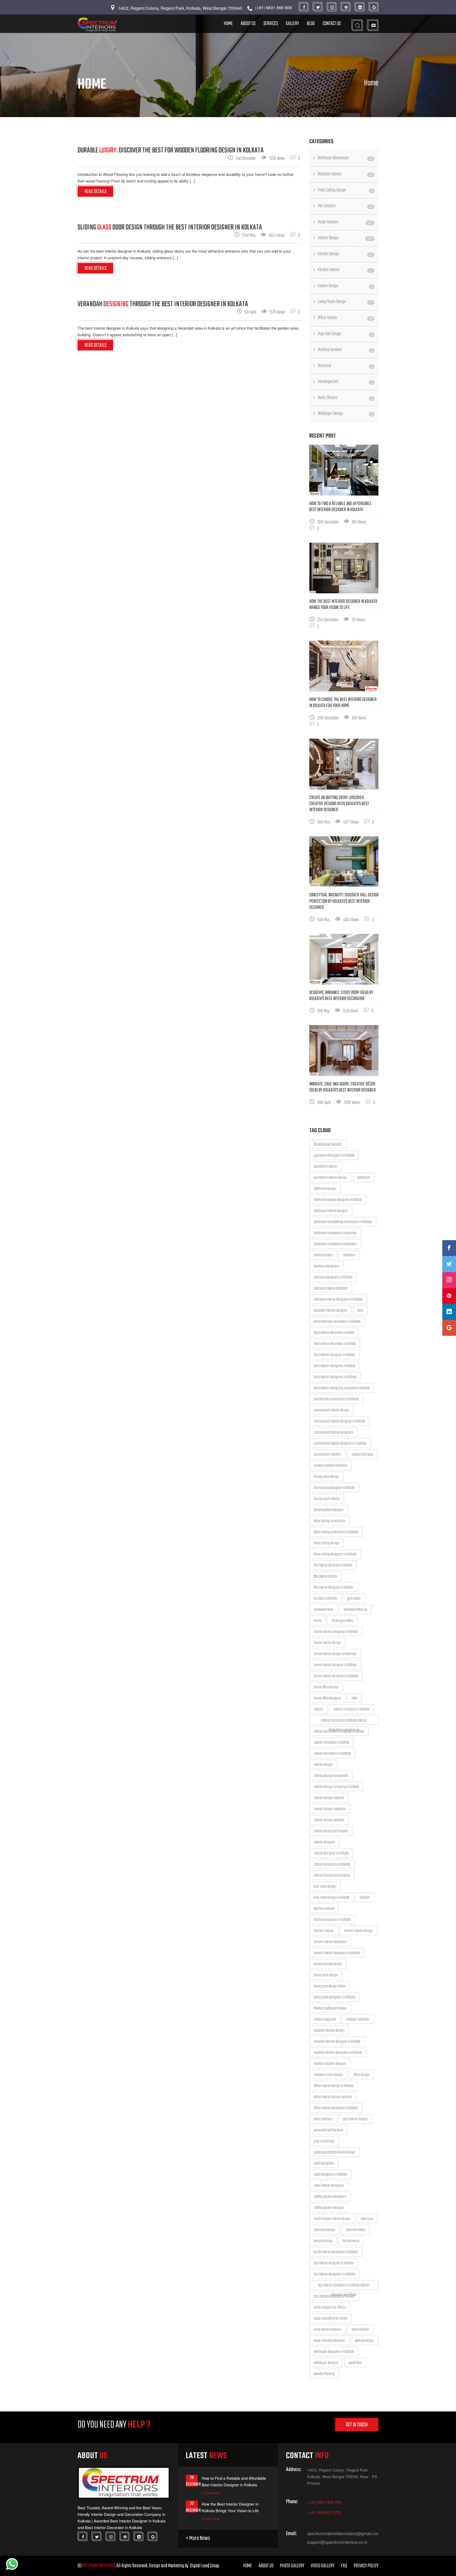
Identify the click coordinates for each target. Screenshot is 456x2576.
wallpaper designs (326, 2363)
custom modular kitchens (330, 1466)
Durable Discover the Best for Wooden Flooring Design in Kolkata (171, 150)
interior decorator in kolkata (332, 1743)
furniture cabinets (325, 1599)
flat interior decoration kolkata (333, 1565)
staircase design (325, 2230)
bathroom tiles (323, 1255)
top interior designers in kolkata (334, 2274)
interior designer (325, 1842)
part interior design (355, 2119)
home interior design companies (335, 1654)
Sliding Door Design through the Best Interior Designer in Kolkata (170, 227)
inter (355, 1698)
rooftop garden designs (329, 2208)
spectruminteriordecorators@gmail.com (343, 2534)
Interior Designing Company (332, 1876)
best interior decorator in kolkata (335, 1344)
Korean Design (345, 286)
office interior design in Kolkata (334, 2086)
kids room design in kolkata (332, 1898)
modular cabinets (358, 2020)
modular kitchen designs (330, 2064)
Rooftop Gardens (345, 350)
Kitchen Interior (345, 270)
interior (319, 1709)
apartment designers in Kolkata (334, 1156)
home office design (326, 1687)
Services (271, 24)
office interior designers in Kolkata (336, 2108)
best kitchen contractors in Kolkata (336, 1399)
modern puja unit (325, 2020)
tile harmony (351, 2241)
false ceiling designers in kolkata (335, 1554)
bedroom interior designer (331, 1289)
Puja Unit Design (345, 334)
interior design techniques (331, 1831)
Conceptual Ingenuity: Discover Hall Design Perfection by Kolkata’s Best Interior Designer (344, 901)
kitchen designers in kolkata (332, 1920)
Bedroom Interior (345, 174)
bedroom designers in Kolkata (333, 1277)
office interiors (323, 2119)
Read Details (95, 192)
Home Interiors (345, 222)
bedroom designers (327, 1266)
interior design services (329, 1820)
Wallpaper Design (345, 414)
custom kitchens (362, 1455)
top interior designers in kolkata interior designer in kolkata (344, 2286)
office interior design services (333, 2097)
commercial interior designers (334, 1433)
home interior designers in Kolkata (336, 1676)
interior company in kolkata (351, 1709)
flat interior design (326, 1577)
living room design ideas (330, 1986)
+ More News (198, 2538)
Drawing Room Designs (329, 1510)
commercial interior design (331, 1410)
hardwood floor (324, 1610)
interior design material (329, 1798)
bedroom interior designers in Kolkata (338, 1300)
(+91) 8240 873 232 (324, 2512)
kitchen (365, 1898)
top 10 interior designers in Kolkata (336, 2252)
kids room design (325, 1887)
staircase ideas (356, 2230)
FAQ (344, 2566)
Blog (311, 24)
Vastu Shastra (345, 398)
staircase (367, 2219)
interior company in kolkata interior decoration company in (344, 1721)
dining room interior (327, 1499)
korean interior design (358, 1931)
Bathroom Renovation (345, 158)
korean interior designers (330, 1942)
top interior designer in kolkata (334, 2263)
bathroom (364, 1178)
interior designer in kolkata (331, 1853)
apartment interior (326, 1167)
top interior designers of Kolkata (334, 2296)
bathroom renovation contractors (335, 1244)
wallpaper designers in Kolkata (334, 2352)
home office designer (327, 1698)
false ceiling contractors (329, 1521)
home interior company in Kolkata (336, 1632)
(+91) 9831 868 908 (324, 2502)
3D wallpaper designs (328, 1145)
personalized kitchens (329, 2130)
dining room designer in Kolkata (334, 1488)
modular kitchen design (329, 2031)
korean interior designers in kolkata (337, 1953)
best (360, 1311)
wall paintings (365, 2341)
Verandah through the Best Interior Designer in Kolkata (163, 304)
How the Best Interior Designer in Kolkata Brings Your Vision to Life (343, 605)
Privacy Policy (366, 2566)
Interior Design (345, 238)
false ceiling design (326, 1543)
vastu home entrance (327, 2330)
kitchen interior (324, 1931)
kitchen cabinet (324, 1909)
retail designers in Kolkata (331, 2175)
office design (361, 2075)
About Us (248, 24)
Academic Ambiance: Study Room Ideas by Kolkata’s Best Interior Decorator (341, 996)
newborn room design (328, 2075)
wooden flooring (324, 2374)
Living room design (326, 1975)
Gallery (292, 24)
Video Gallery (323, 2566)
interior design (323, 1765)
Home (228, 24)
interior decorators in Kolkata (332, 1754)
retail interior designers (329, 2186)
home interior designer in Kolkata (335, 1665)
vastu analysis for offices (330, 2308)
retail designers (324, 2164)
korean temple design (328, 1964)
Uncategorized (345, 382)
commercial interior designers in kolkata (340, 1444)
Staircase (345, 366)
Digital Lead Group (205, 2566)
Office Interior (345, 318)
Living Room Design (345, 302)
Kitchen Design (345, 254)
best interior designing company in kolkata (342, 1388)
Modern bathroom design (330, 2008)
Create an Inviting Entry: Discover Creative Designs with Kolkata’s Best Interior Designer (339, 804)
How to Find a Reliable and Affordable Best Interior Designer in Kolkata (340, 507)
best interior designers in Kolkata (335, 1377)
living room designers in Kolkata (334, 1997)
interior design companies (331, 1776)
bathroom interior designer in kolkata (338, 1200)
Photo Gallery (292, 2566)
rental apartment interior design (334, 2152)
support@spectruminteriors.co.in (337, 2542)
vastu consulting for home (331, 2319)
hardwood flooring (355, 1610)
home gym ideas (343, 1621)
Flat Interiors (345, 206)
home (318, 1621)
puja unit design (324, 2141)
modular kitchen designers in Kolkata (338, 2053)
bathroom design (325, 1189)
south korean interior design (332, 2219)
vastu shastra (360, 2330)
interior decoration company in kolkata (339, 1732)
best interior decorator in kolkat (334, 1333)
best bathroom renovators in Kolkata (337, 1322)
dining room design (326, 1477)
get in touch (357, 2425)
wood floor (355, 2363)
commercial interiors (327, 1455)
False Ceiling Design (345, 190)
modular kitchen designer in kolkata (337, 2042)
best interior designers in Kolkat (334, 1366)
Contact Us (332, 24)
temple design (323, 2241)
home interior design (327, 1643)
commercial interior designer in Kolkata (339, 1421)
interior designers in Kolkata (332, 1864)
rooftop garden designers (330, 2197)
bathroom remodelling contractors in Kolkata (343, 1222)
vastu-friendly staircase (329, 2341)
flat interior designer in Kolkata (333, 1588)
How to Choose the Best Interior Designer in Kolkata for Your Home (343, 703)
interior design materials (330, 1809)
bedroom (349, 1255)
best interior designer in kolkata (334, 1355)
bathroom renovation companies (335, 1233)
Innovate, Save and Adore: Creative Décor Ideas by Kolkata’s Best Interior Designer (343, 1087)
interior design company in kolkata (336, 1787)
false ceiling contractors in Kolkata (336, 1532)
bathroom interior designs (331, 1211)
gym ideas (354, 1599)
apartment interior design (330, 1178)
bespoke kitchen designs (330, 1311)
